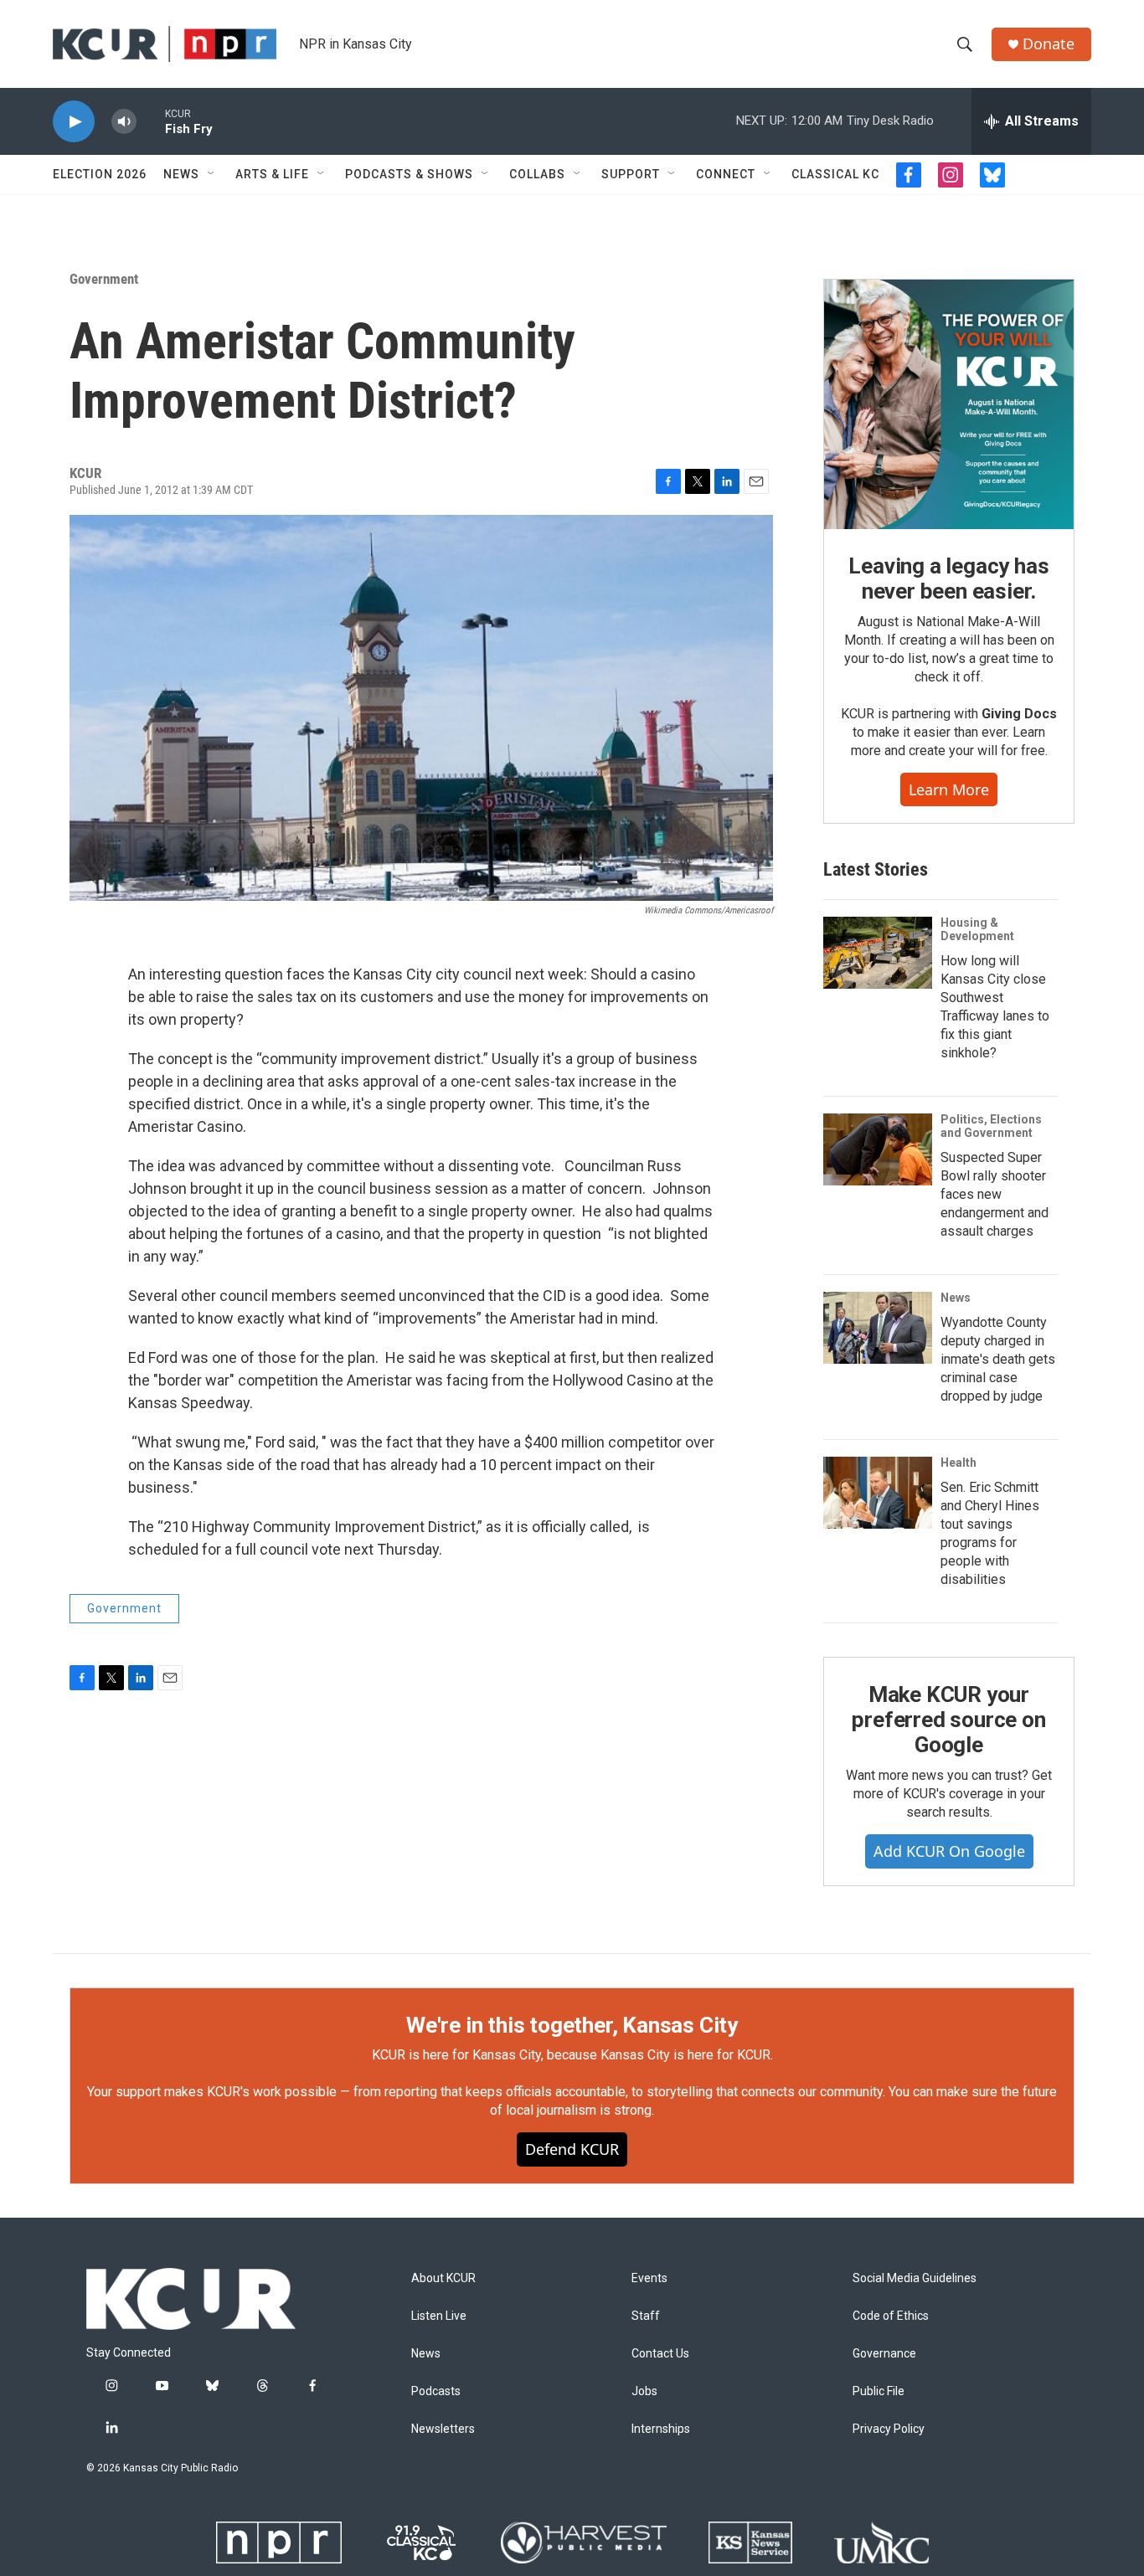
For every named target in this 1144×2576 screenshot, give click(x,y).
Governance (884, 2354)
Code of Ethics (891, 2316)
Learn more (949, 789)
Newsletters (443, 2429)
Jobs (644, 2391)
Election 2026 (100, 174)
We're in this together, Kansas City (572, 2025)
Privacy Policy (889, 2429)
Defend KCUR (572, 2149)
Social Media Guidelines (915, 2278)
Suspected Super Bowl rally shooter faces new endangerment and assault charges (995, 1194)
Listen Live (439, 2316)
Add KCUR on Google (949, 1851)
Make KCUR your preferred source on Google (948, 1720)
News (181, 174)
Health (958, 1463)
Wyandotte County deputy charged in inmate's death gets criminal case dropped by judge (998, 1359)
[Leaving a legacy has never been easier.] (949, 404)
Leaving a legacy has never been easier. (948, 578)
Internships (661, 2429)
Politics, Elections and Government (991, 1126)
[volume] (124, 122)
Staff (646, 2316)
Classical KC (835, 174)
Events (649, 2278)
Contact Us (660, 2354)
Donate (1049, 44)
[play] (74, 122)
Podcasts (436, 2391)
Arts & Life (272, 174)
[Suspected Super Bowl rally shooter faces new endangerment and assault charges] (878, 1149)
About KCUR (443, 2278)
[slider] (151, 121)
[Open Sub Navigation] (212, 174)
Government (104, 279)
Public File (879, 2391)
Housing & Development (977, 929)
